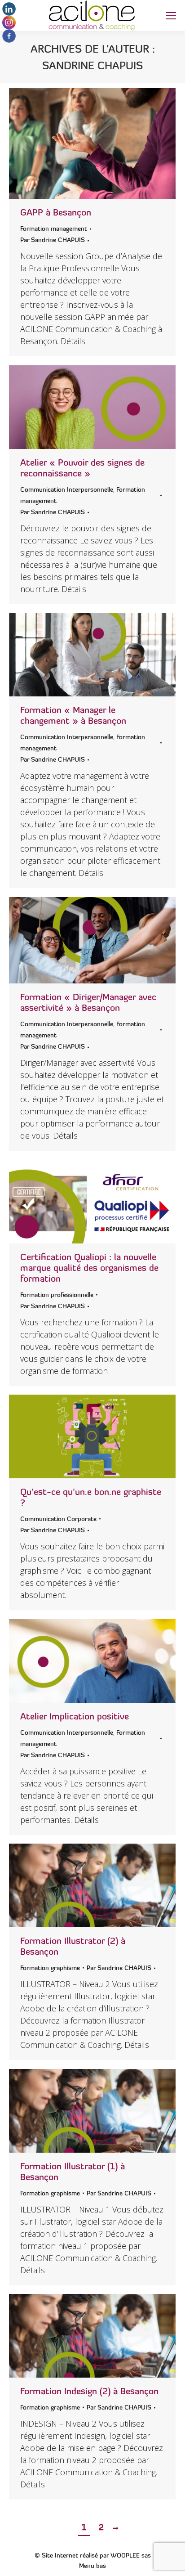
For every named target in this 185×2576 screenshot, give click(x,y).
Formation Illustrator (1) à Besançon (73, 2172)
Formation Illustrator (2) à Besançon (73, 1947)
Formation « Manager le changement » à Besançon (73, 716)
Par (53, 240)
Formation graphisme (50, 1968)
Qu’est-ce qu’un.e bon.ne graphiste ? (91, 1498)
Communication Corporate (58, 1519)
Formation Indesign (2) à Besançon (89, 2392)
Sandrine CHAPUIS (92, 67)
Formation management (54, 229)
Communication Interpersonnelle (67, 490)
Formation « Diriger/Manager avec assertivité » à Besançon (88, 1003)
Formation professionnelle (57, 1295)
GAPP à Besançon (56, 213)
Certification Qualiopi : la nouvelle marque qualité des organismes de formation (89, 1269)
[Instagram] (9, 27)
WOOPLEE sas (131, 2556)
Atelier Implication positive (75, 1717)
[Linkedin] (9, 14)
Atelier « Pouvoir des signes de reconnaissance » (82, 469)
